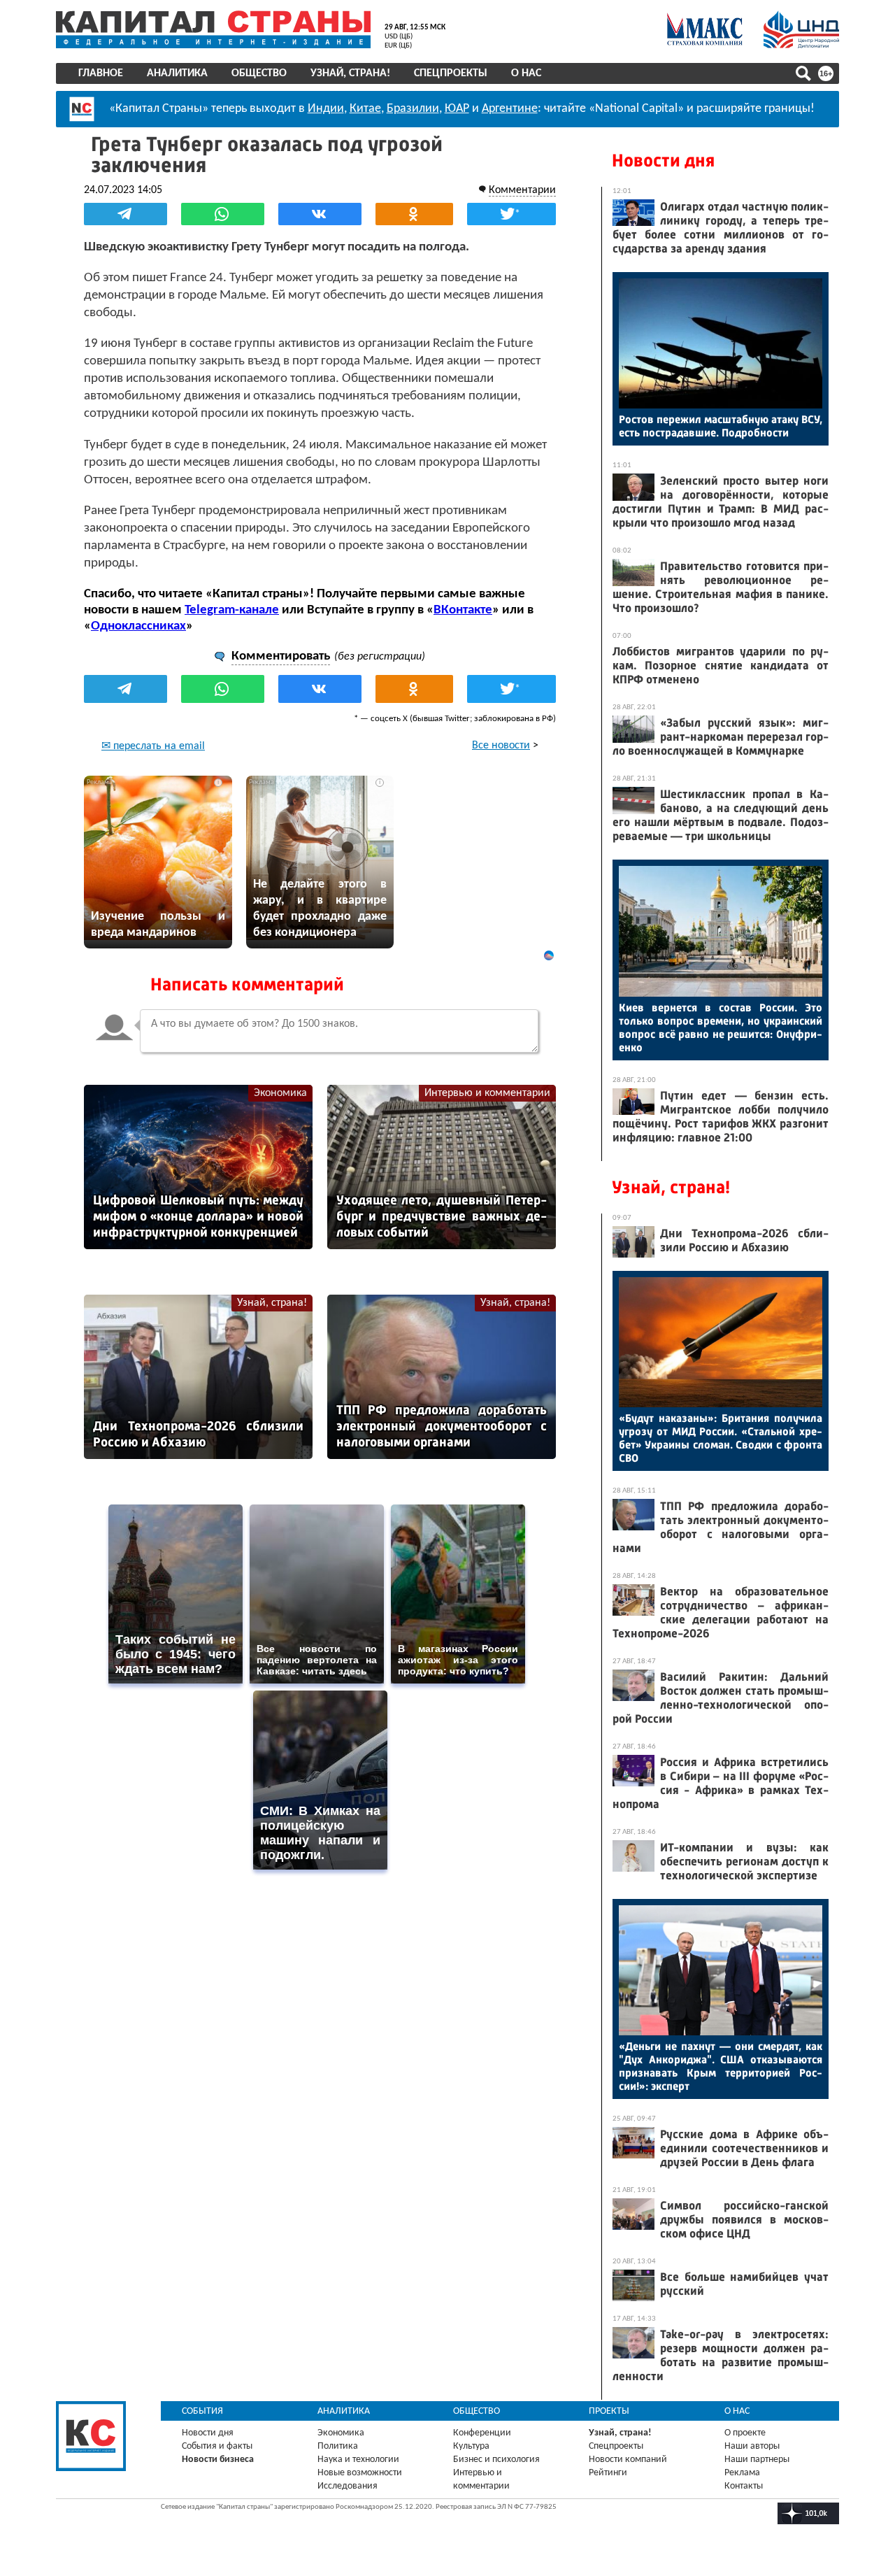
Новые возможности (360, 2473)
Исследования (348, 2486)
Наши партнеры (757, 2460)
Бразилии (413, 109)
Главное (101, 73)
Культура (471, 2446)
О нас (526, 73)
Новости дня (663, 161)
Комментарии (522, 190)
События (202, 2411)
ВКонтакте (463, 610)
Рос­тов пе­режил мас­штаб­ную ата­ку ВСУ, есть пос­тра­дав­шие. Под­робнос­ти (721, 426)
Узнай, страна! (350, 73)
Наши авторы (752, 2446)
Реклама (742, 2473)
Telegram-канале (232, 610)
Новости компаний (628, 2460)
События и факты (217, 2446)
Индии (326, 109)
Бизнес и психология (496, 2460)
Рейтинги (608, 2473)
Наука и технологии (358, 2460)
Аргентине (510, 109)
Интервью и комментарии (487, 1093)
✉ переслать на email (153, 746)
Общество (259, 73)
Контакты (744, 2486)
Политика (338, 2446)
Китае (365, 109)
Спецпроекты (451, 73)
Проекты (609, 2411)
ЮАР (457, 109)
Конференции (482, 2433)
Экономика (280, 1093)
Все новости (501, 746)
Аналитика (177, 73)
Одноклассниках (138, 626)
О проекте (745, 2433)
